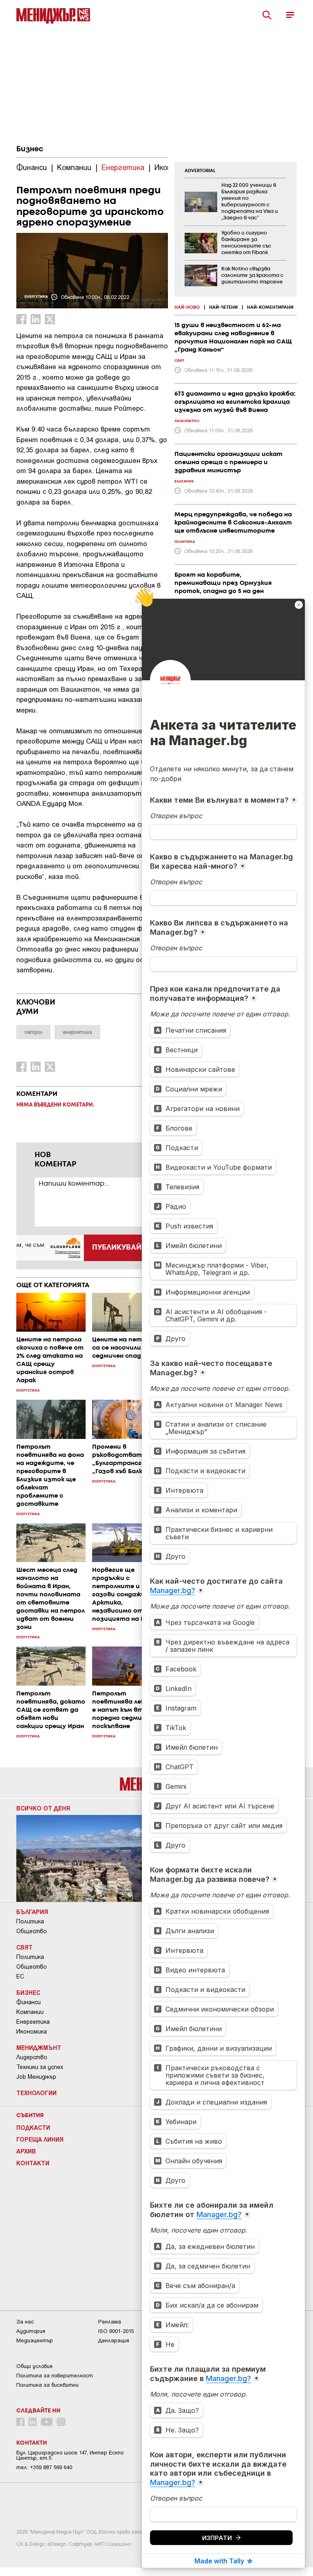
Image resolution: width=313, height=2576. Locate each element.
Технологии (36, 2093)
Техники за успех (40, 2067)
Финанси (29, 2002)
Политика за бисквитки (47, 2385)
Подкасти (33, 2127)
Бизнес (30, 149)
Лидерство (32, 2057)
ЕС (20, 1976)
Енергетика (33, 2022)
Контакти (33, 2163)
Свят (24, 1947)
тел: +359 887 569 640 (44, 2467)
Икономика (32, 2032)
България (32, 1912)
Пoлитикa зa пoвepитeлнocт (55, 2376)
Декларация (114, 2340)
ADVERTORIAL (200, 171)
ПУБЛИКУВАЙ (117, 1248)
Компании (30, 2012)
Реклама (110, 2322)
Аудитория (31, 2331)
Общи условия (34, 2366)
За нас (25, 2322)
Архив (26, 2151)
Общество (32, 1931)
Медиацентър (35, 2340)
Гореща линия (40, 2139)
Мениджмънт (39, 2047)
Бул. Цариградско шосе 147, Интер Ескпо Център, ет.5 (70, 2455)
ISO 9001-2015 (116, 2331)
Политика (30, 1921)
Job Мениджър (36, 2077)
